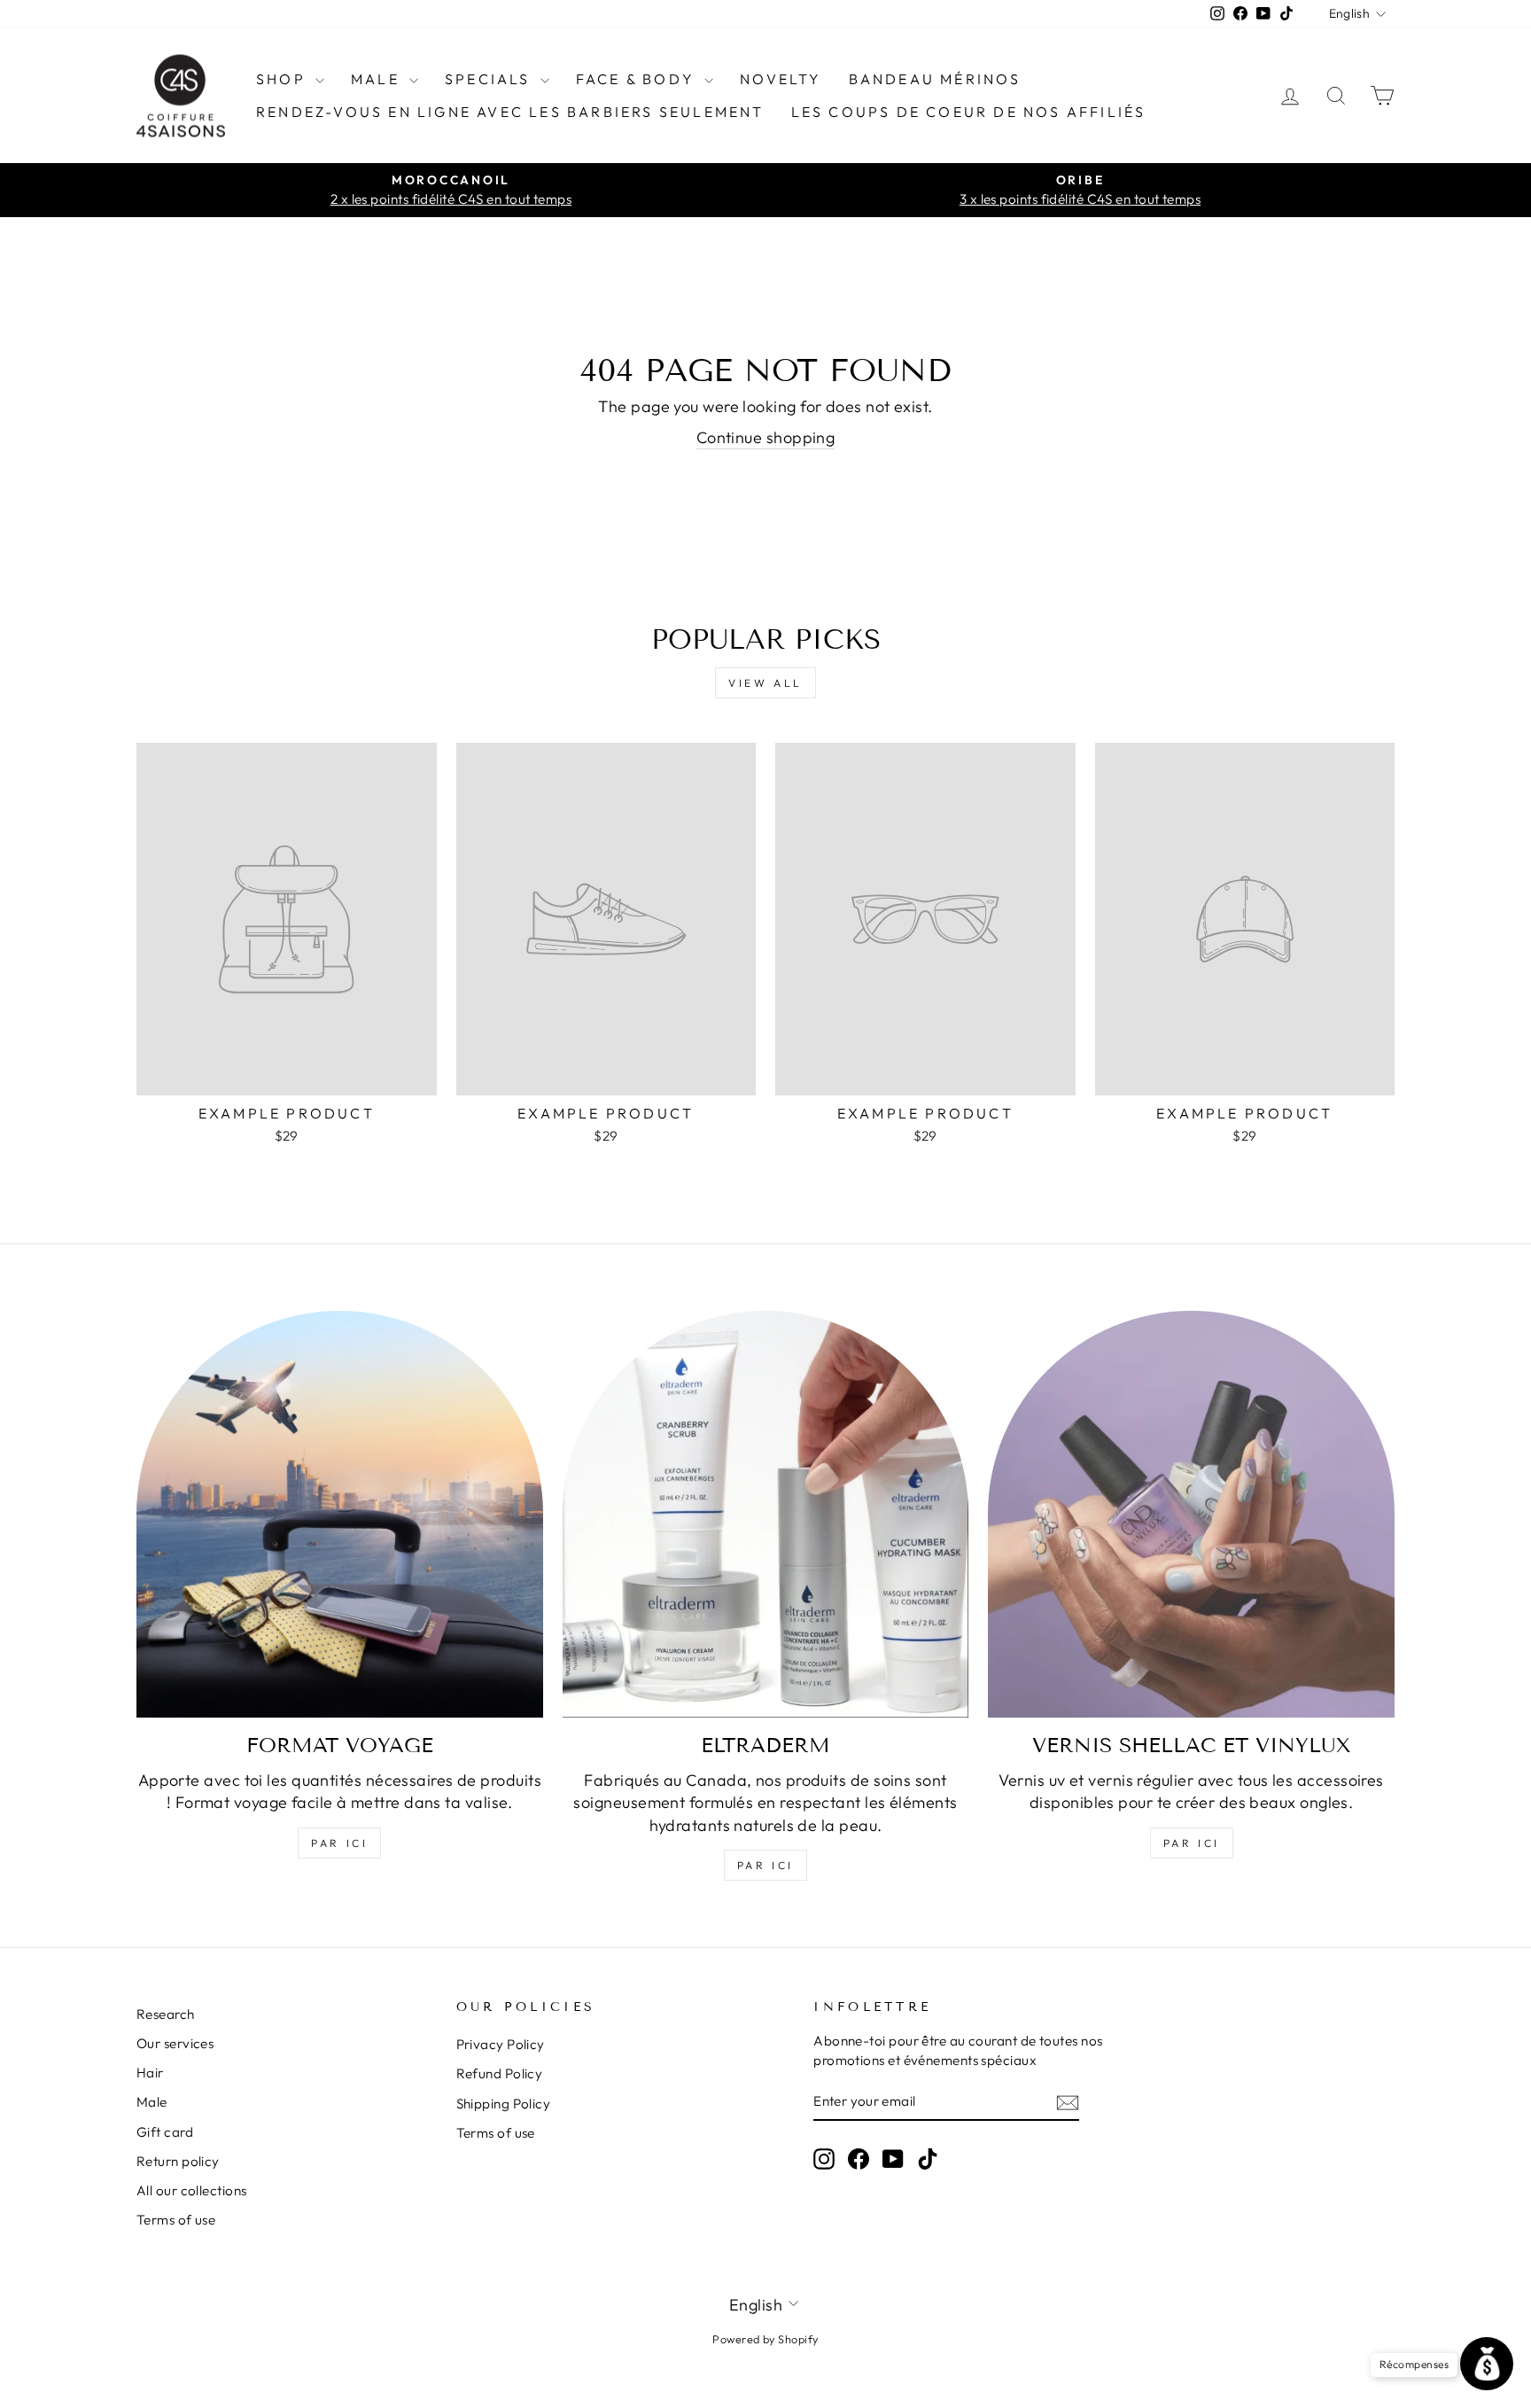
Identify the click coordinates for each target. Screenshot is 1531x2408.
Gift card (165, 2132)
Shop (284, 79)
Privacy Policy (501, 2044)
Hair (150, 2073)
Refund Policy (500, 2073)
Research (166, 2014)
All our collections (192, 2190)
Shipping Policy (504, 2104)
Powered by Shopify (765, 2339)
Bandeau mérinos (935, 79)
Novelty (781, 79)
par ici (339, 1843)
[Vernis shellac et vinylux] (1191, 1514)
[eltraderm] (766, 1514)
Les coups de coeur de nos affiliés (969, 112)
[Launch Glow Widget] (1487, 2364)
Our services (175, 2043)
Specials (490, 79)
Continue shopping (766, 437)
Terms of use (176, 2220)
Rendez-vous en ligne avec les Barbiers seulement (510, 112)
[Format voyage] (340, 1514)
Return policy (178, 2161)
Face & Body (638, 79)
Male (378, 79)
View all (765, 683)
